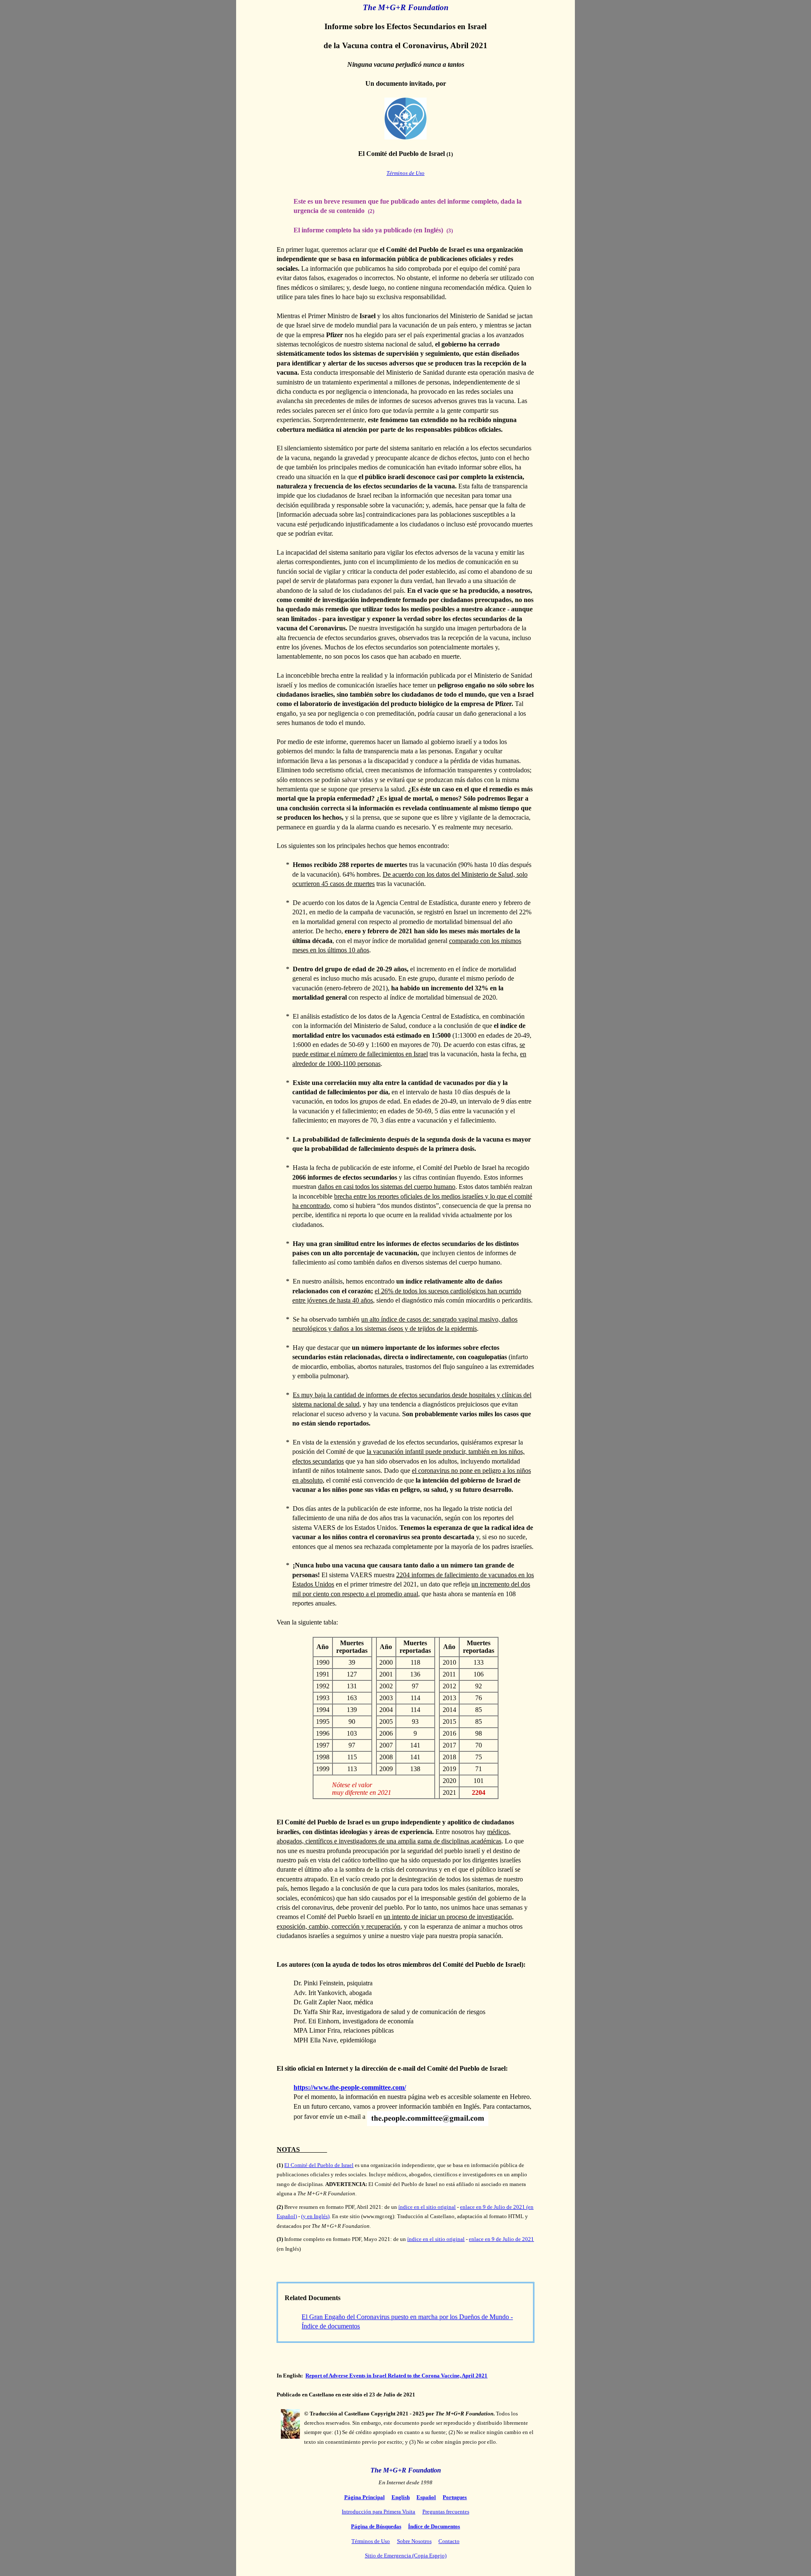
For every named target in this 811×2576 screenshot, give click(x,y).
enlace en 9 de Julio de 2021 (501, 2239)
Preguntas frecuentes (446, 2512)
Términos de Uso (405, 173)
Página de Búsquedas (376, 2526)
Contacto (449, 2541)
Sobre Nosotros (414, 2541)
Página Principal (365, 2497)
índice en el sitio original (427, 2207)
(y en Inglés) (315, 2216)
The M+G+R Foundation (406, 2470)
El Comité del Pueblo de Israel (319, 2165)
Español (426, 2497)
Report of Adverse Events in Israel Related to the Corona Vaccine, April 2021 (396, 2376)
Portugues (455, 2497)
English (401, 2497)
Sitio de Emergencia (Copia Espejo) (406, 2556)
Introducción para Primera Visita (378, 2512)
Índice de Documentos (434, 2526)
